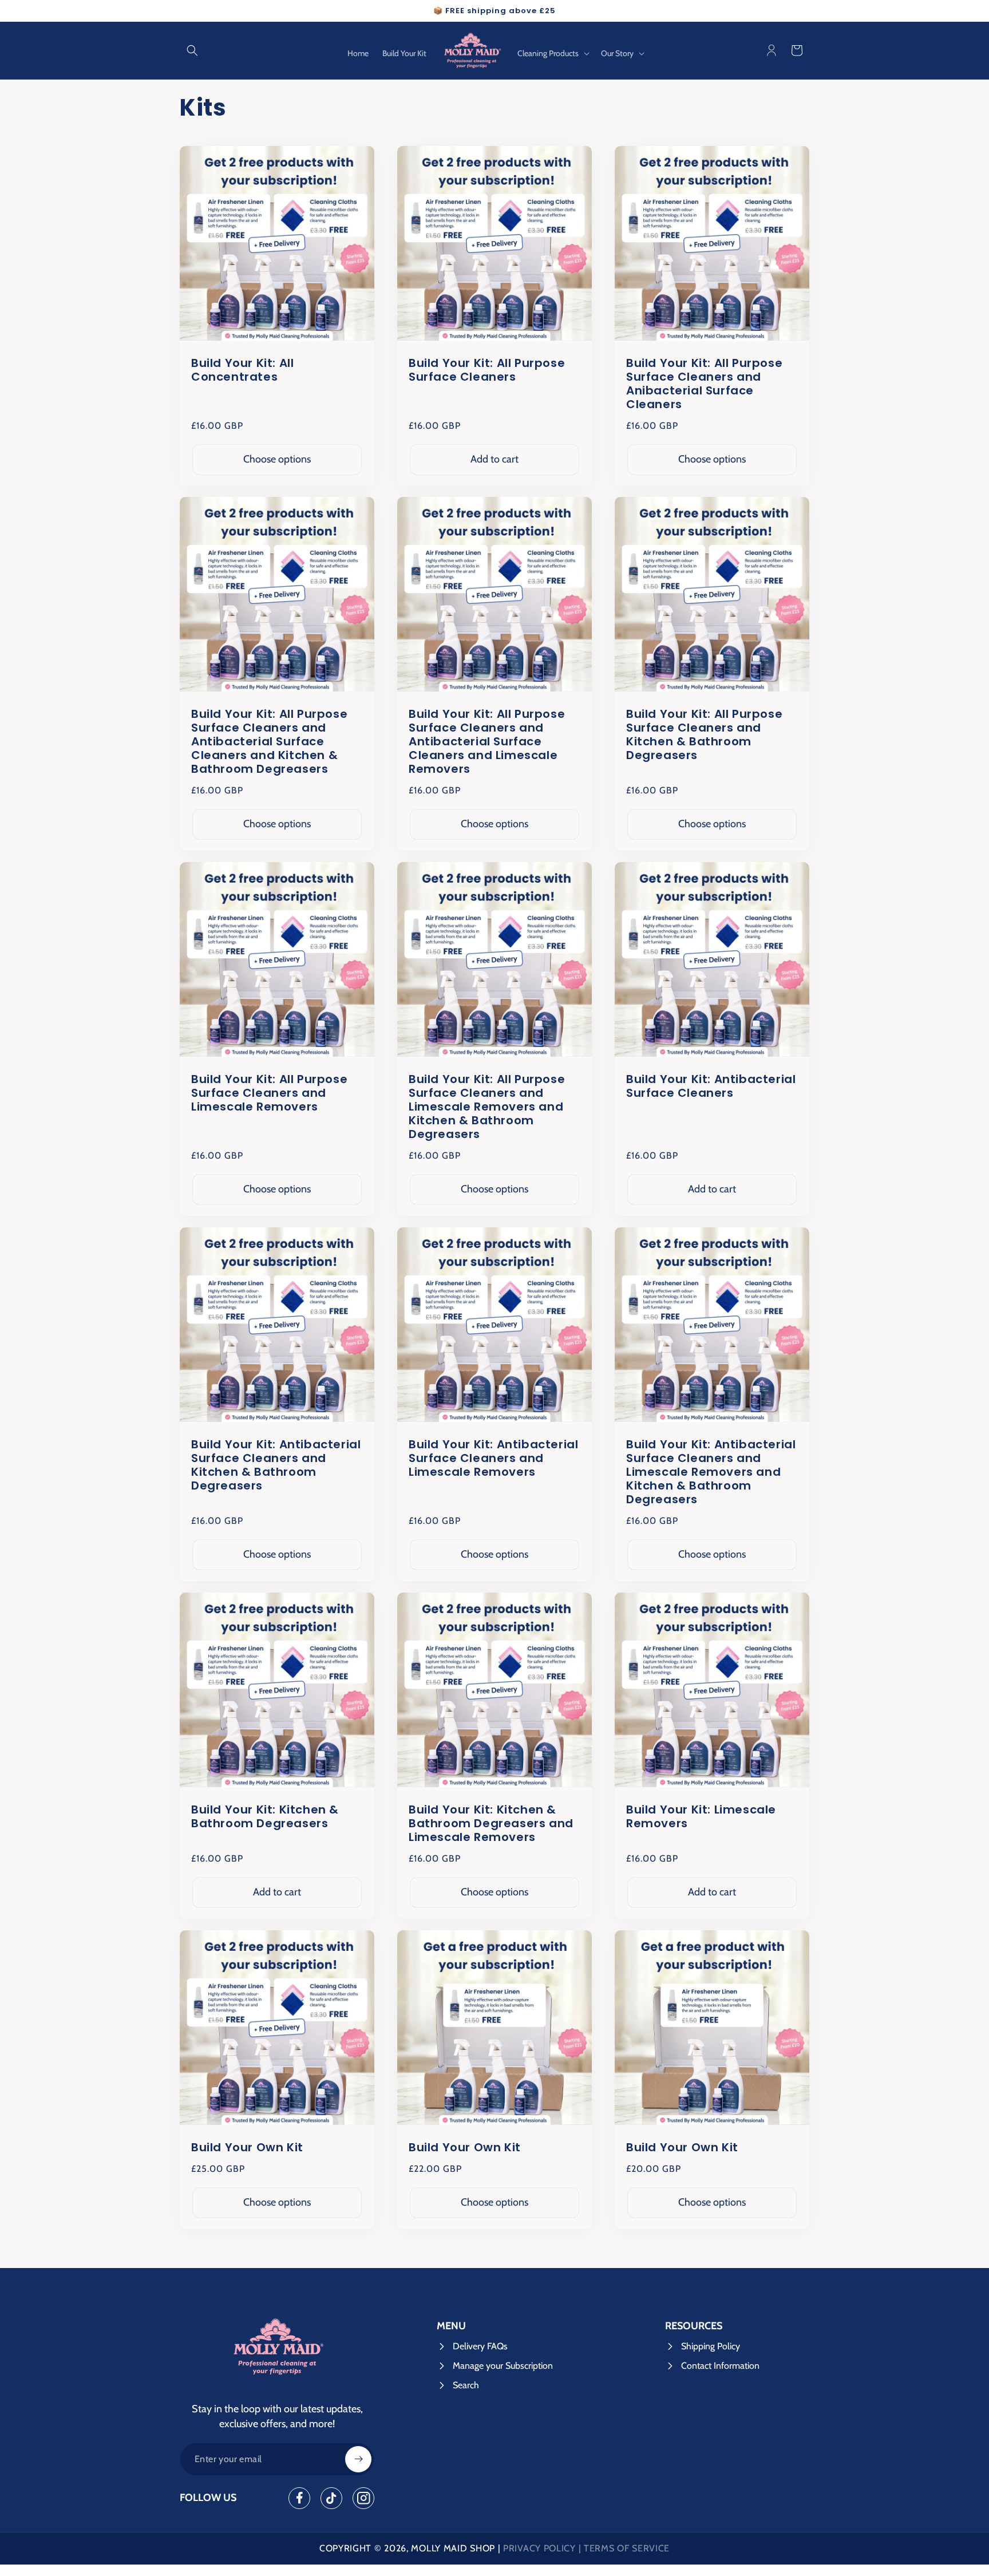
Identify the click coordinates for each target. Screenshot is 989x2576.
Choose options (277, 459)
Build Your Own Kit (247, 2147)
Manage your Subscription (503, 2366)
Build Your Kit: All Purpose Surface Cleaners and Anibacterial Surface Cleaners (704, 383)
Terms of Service (627, 2548)
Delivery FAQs (480, 2346)
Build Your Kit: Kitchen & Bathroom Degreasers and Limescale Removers (491, 1823)
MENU (451, 2326)
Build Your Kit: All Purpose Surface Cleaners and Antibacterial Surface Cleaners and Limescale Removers (487, 741)
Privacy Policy (539, 2548)
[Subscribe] (358, 2459)
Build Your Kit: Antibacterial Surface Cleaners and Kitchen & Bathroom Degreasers (276, 1465)
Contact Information (720, 2366)
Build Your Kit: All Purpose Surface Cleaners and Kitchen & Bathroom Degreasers (704, 734)
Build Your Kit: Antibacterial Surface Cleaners (711, 1086)
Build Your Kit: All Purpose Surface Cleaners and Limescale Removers (269, 1093)
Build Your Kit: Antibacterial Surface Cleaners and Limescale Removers (493, 1458)
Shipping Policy (711, 2346)
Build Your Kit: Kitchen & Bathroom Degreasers (265, 1816)
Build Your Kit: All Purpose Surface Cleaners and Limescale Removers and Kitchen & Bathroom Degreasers (487, 1107)
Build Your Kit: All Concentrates (242, 369)
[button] (192, 50)
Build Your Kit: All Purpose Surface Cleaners (487, 369)
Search (466, 2385)
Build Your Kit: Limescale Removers (701, 1816)
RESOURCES (694, 2326)
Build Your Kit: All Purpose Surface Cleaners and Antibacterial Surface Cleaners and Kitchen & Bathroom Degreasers (269, 741)
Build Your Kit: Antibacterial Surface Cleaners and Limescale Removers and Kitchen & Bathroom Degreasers (711, 1472)
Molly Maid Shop (453, 2548)
